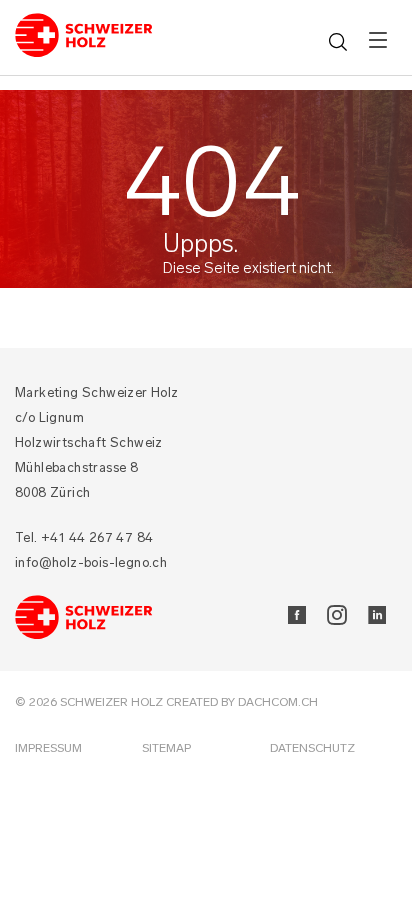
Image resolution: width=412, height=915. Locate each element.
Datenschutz (312, 748)
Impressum (48, 748)
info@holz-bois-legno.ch (91, 562)
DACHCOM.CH (278, 702)
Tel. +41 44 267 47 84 (84, 537)
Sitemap (166, 748)
